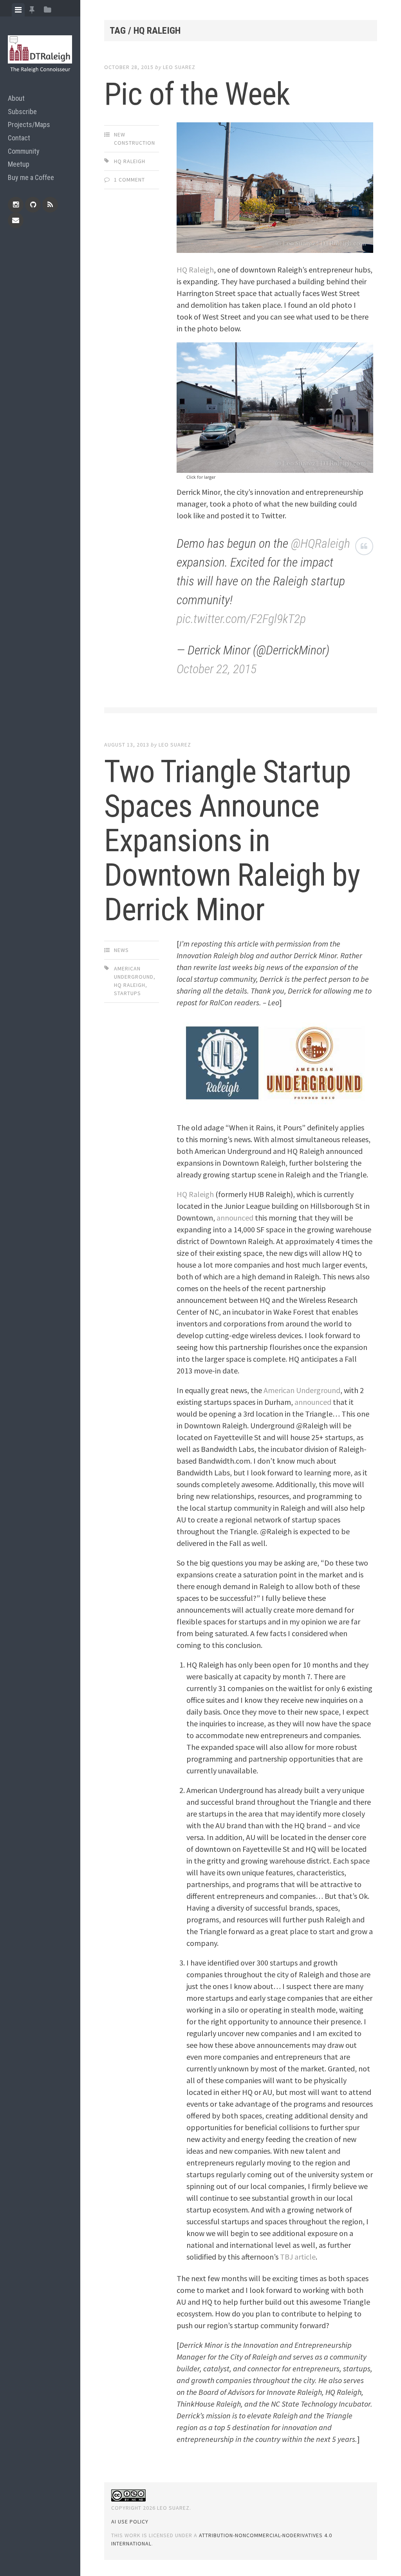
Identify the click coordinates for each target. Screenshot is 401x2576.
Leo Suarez (179, 67)
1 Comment (129, 180)
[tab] (18, 10)
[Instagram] (16, 205)
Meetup (19, 164)
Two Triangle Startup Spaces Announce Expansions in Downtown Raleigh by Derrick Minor (232, 841)
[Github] (33, 205)
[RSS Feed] (50, 205)
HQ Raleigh (130, 161)
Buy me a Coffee (31, 177)
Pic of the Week (197, 94)
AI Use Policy (130, 2522)
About (16, 98)
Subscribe (22, 112)
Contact (19, 138)
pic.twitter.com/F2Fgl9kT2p (241, 619)
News (121, 950)
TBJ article (298, 2257)
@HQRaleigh (321, 543)
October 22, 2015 (217, 669)
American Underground (302, 1390)
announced (235, 1218)
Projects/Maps (29, 124)
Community (24, 151)
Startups (127, 993)
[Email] (16, 220)
